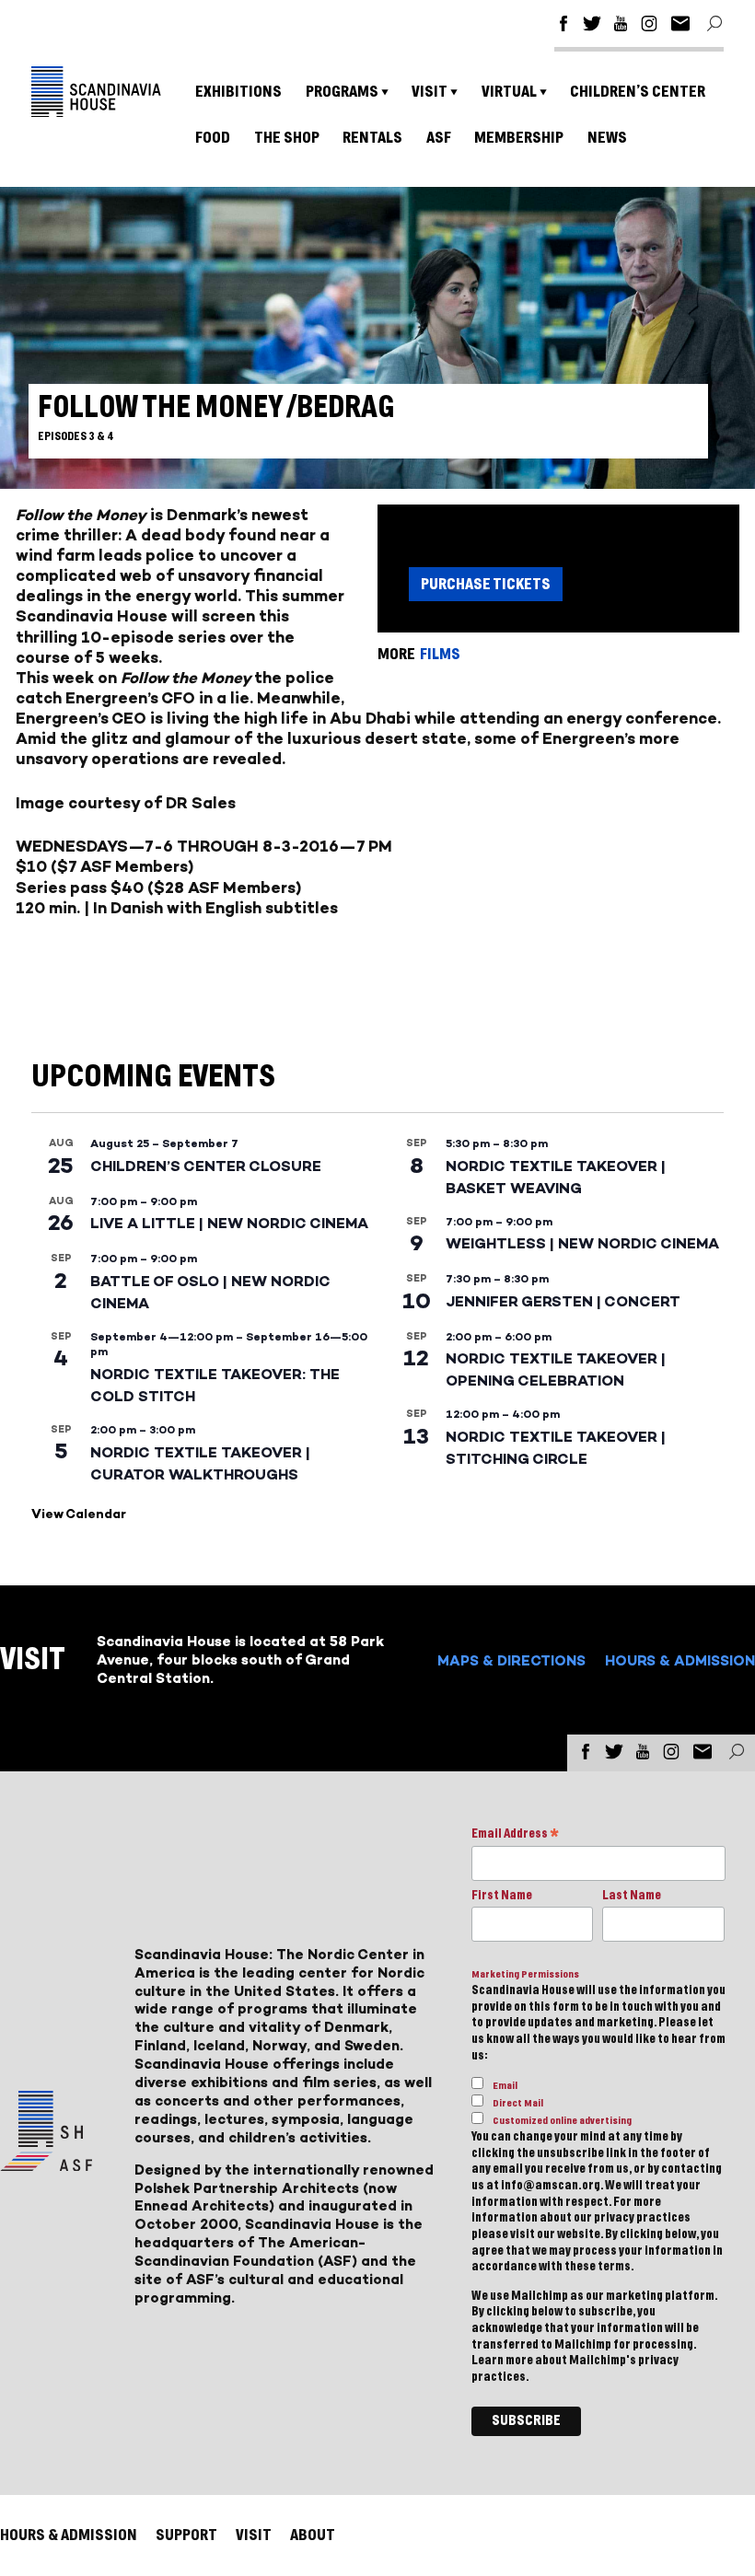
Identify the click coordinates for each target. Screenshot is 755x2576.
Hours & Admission (680, 1660)
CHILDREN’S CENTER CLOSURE (206, 1166)
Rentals (372, 138)
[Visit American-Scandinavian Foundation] (46, 2164)
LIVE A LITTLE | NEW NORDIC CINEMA (229, 1223)
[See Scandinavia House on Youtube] (621, 26)
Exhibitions (238, 92)
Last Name (632, 1896)
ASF (439, 138)
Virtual (509, 92)
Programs (342, 92)
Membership (519, 138)
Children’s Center (638, 92)
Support (186, 2535)
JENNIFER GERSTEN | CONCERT (563, 1301)
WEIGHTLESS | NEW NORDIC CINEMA (582, 1243)
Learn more (502, 2361)
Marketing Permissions (525, 1974)
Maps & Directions (511, 1660)
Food (213, 138)
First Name (502, 1896)
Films (440, 654)
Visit (430, 92)
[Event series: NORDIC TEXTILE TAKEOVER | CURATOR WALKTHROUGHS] (204, 1430)
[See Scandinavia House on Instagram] (649, 26)
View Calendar (79, 1514)
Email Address (515, 1835)
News (607, 138)
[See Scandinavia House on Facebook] (563, 26)
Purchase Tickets (486, 584)
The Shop (287, 138)
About (313, 2535)
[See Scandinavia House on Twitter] (592, 26)
